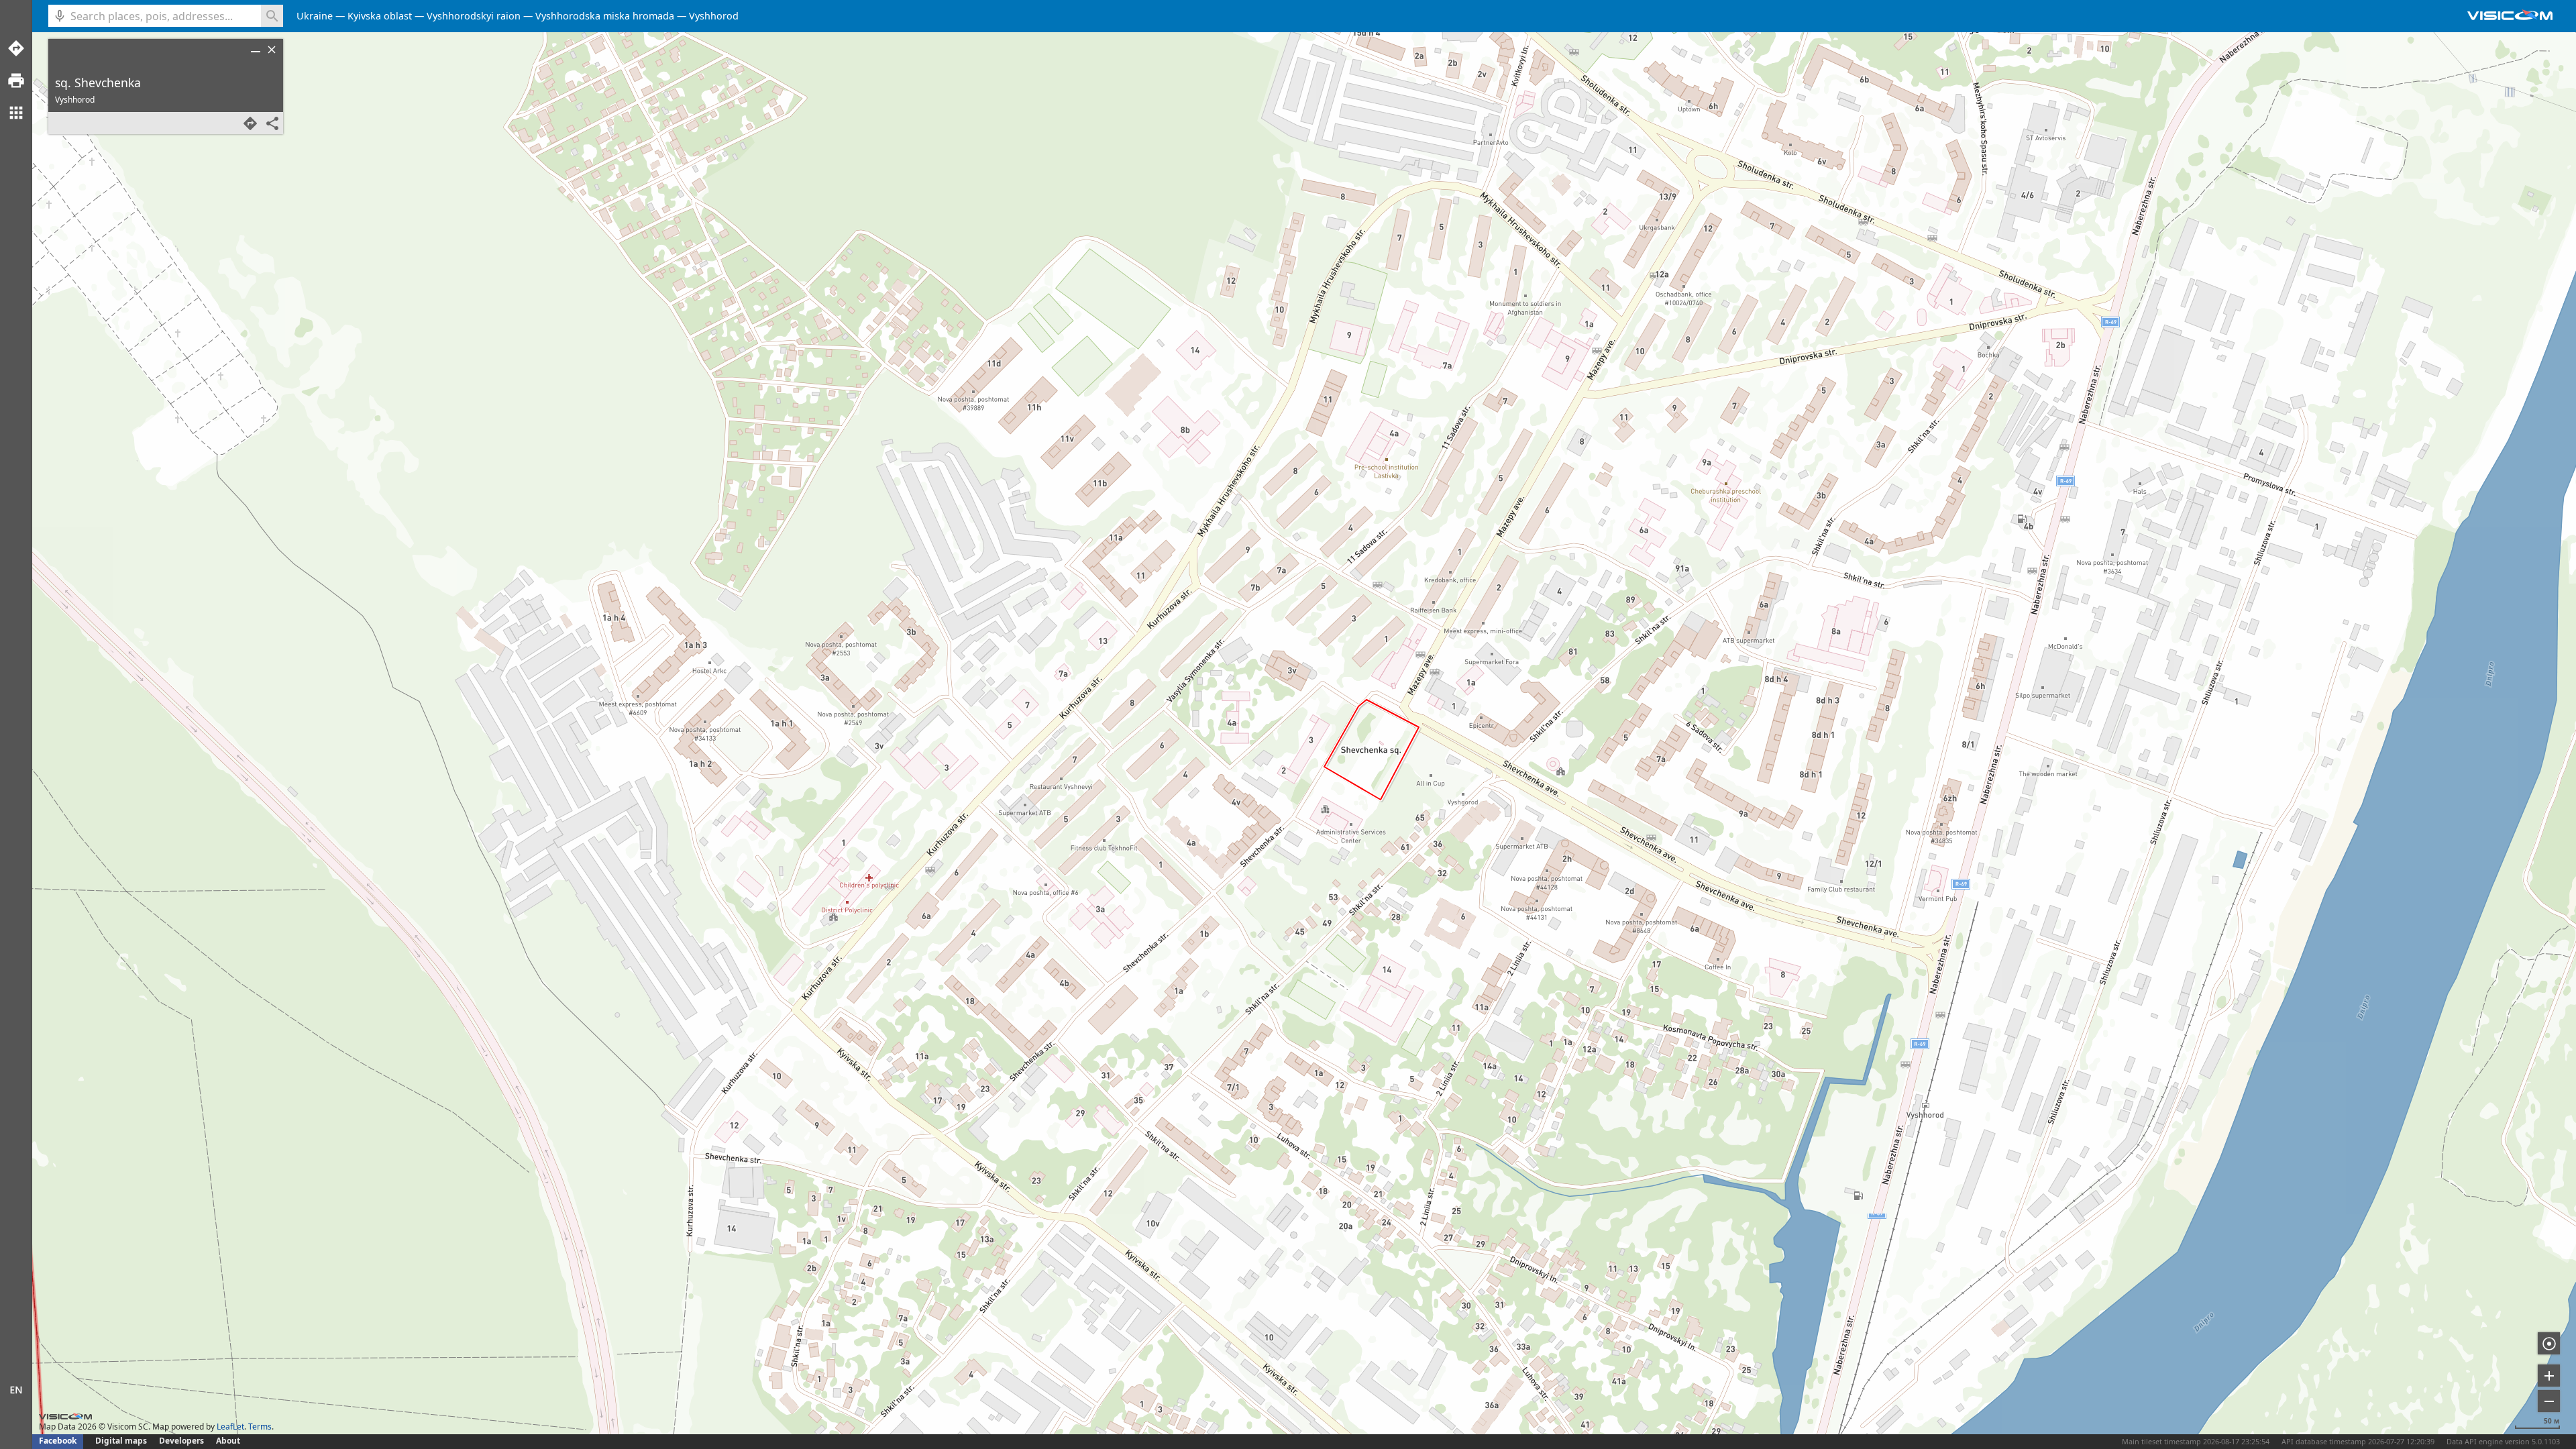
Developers (181, 1441)
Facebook (58, 1441)
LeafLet (230, 1427)
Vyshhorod (714, 16)
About (228, 1441)
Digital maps (122, 1441)
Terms (260, 1427)
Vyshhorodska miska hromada (605, 16)
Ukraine (315, 16)
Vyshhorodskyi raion (474, 16)
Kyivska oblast (380, 16)
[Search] (272, 16)
